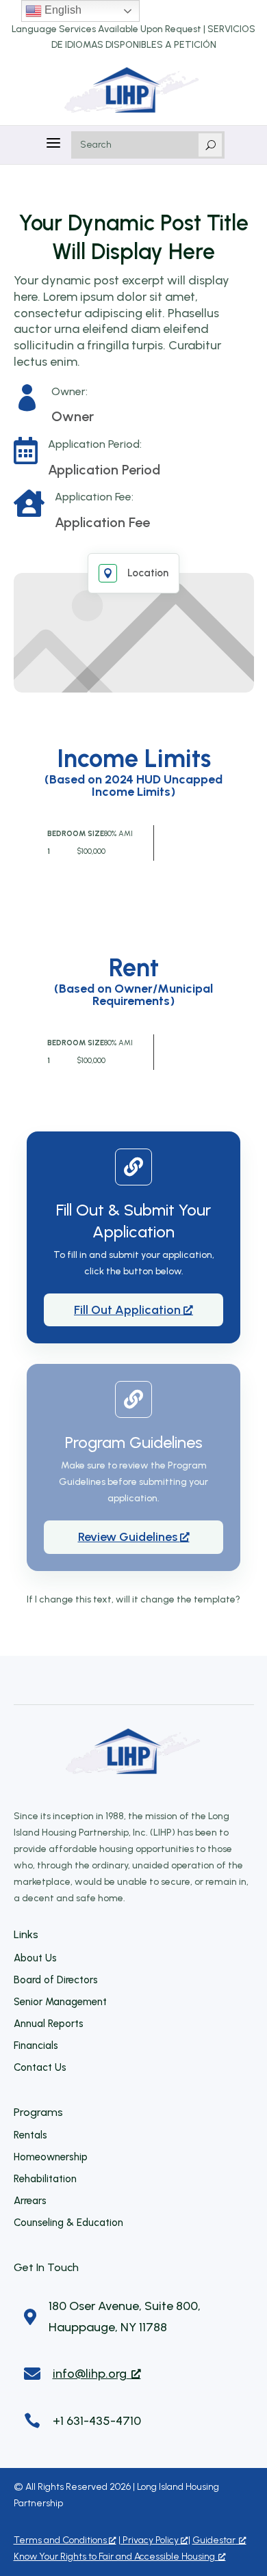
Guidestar (214, 2540)
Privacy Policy (151, 2540)
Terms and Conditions (61, 2540)
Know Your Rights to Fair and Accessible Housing (114, 2557)
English (62, 10)
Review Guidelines (129, 1537)
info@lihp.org (90, 2374)
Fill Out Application (129, 1310)
